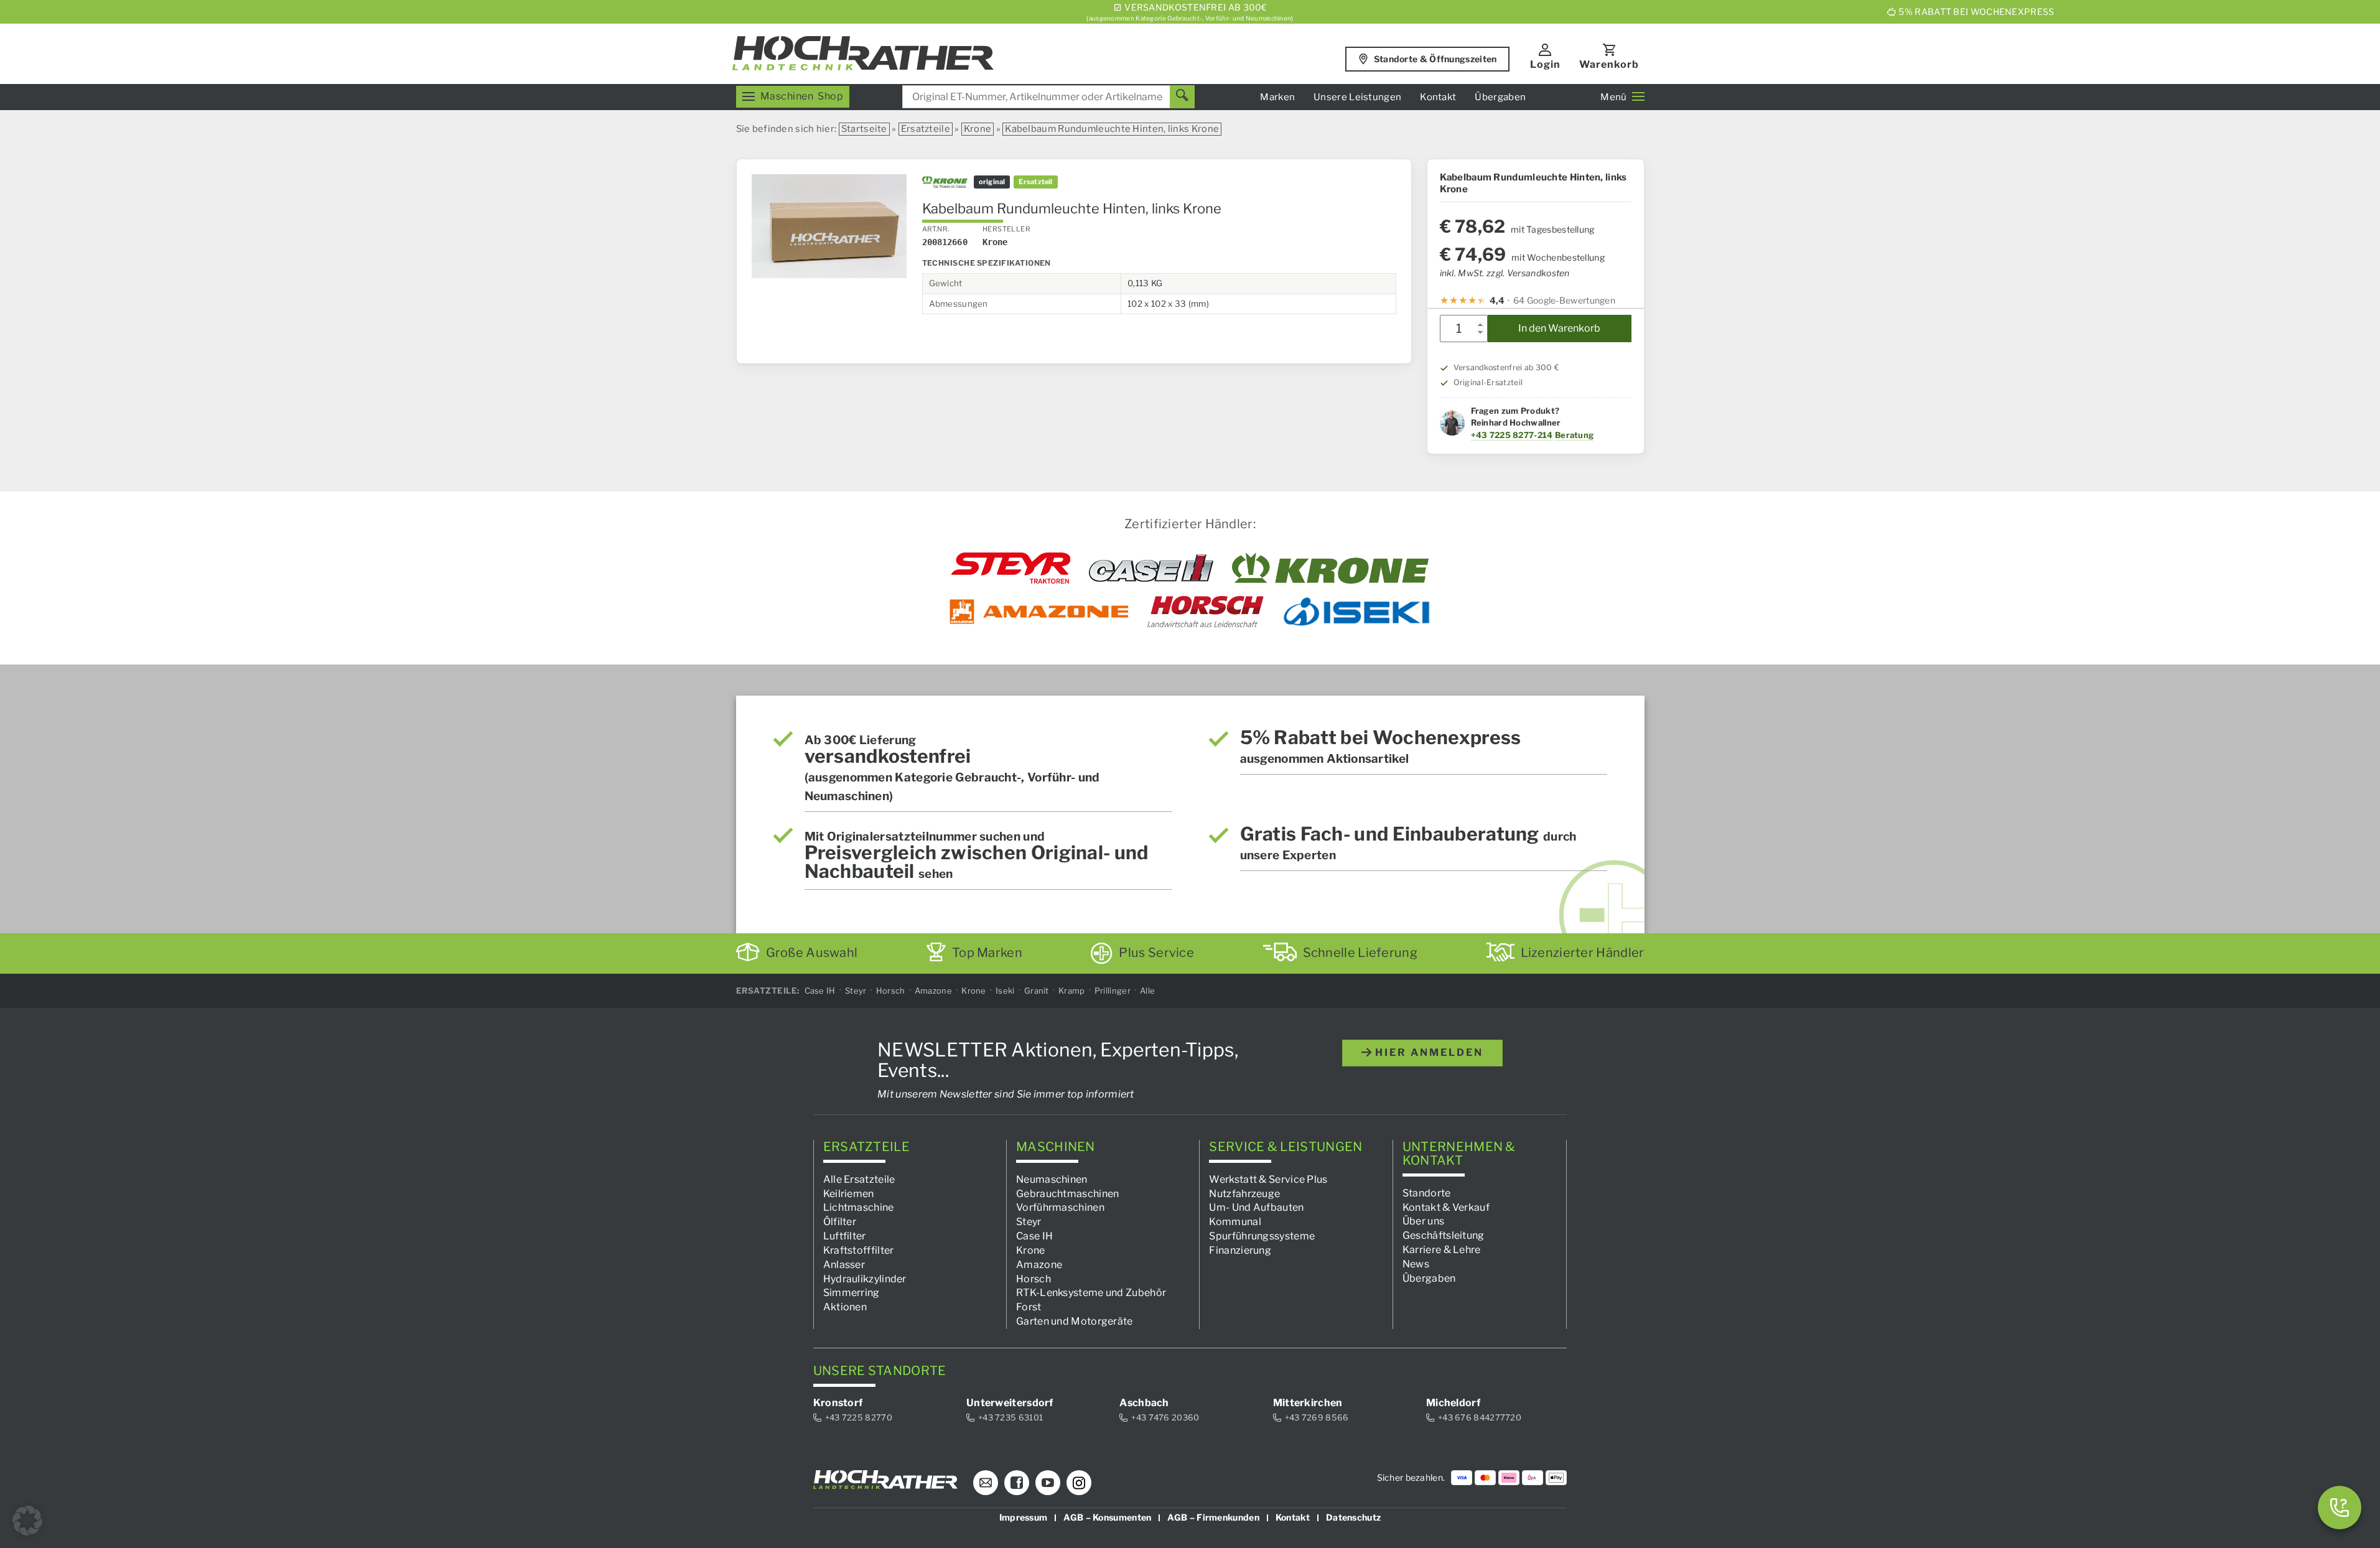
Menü (1613, 97)
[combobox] (1048, 97)
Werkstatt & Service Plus (1268, 1179)
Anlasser (844, 1265)
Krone (978, 129)
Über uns (1423, 1221)
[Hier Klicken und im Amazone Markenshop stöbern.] (1039, 612)
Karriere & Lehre (1442, 1250)
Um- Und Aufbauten (1256, 1207)
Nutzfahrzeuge (1244, 1193)
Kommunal (1235, 1222)
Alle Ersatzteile (859, 1179)
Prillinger (1113, 991)
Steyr (856, 991)
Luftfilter (845, 1236)
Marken (1277, 97)
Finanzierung (1240, 1250)
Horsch (891, 991)
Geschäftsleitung (1444, 1235)
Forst (1029, 1307)
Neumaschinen (1052, 1179)
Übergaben (1500, 97)
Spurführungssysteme (1262, 1236)
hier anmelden (1427, 1052)
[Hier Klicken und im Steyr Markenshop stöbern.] (1011, 568)
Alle (1147, 991)
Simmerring (852, 1293)
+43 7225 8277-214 (1512, 435)
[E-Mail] (986, 1483)
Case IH (820, 991)
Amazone (933, 991)
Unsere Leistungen (1357, 97)
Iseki (1005, 991)
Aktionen (845, 1307)
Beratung (1574, 435)
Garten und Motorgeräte (1075, 1321)
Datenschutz (1353, 1517)
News (1416, 1264)
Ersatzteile (926, 129)
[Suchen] (1182, 97)
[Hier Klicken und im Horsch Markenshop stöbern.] (1206, 612)
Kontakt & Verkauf (1446, 1207)
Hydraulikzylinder (865, 1278)
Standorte (1427, 1192)
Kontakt (1438, 97)
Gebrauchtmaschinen (1067, 1193)
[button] (27, 1521)
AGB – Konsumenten (1107, 1517)
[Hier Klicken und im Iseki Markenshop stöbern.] (1356, 612)
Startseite (864, 129)
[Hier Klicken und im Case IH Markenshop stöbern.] (1151, 568)
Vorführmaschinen (1060, 1207)
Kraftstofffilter (859, 1250)
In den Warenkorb (1559, 328)
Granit (1037, 991)
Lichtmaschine (859, 1207)
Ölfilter (840, 1222)
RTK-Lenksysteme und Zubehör (1091, 1293)
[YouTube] (1048, 1483)
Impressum (1024, 1517)
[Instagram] (1079, 1483)
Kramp (1072, 991)
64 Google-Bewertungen (1564, 300)
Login (1545, 64)
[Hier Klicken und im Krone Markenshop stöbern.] (1331, 568)
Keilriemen (849, 1193)
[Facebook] (1017, 1483)
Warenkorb (1609, 64)
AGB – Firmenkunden (1213, 1517)
